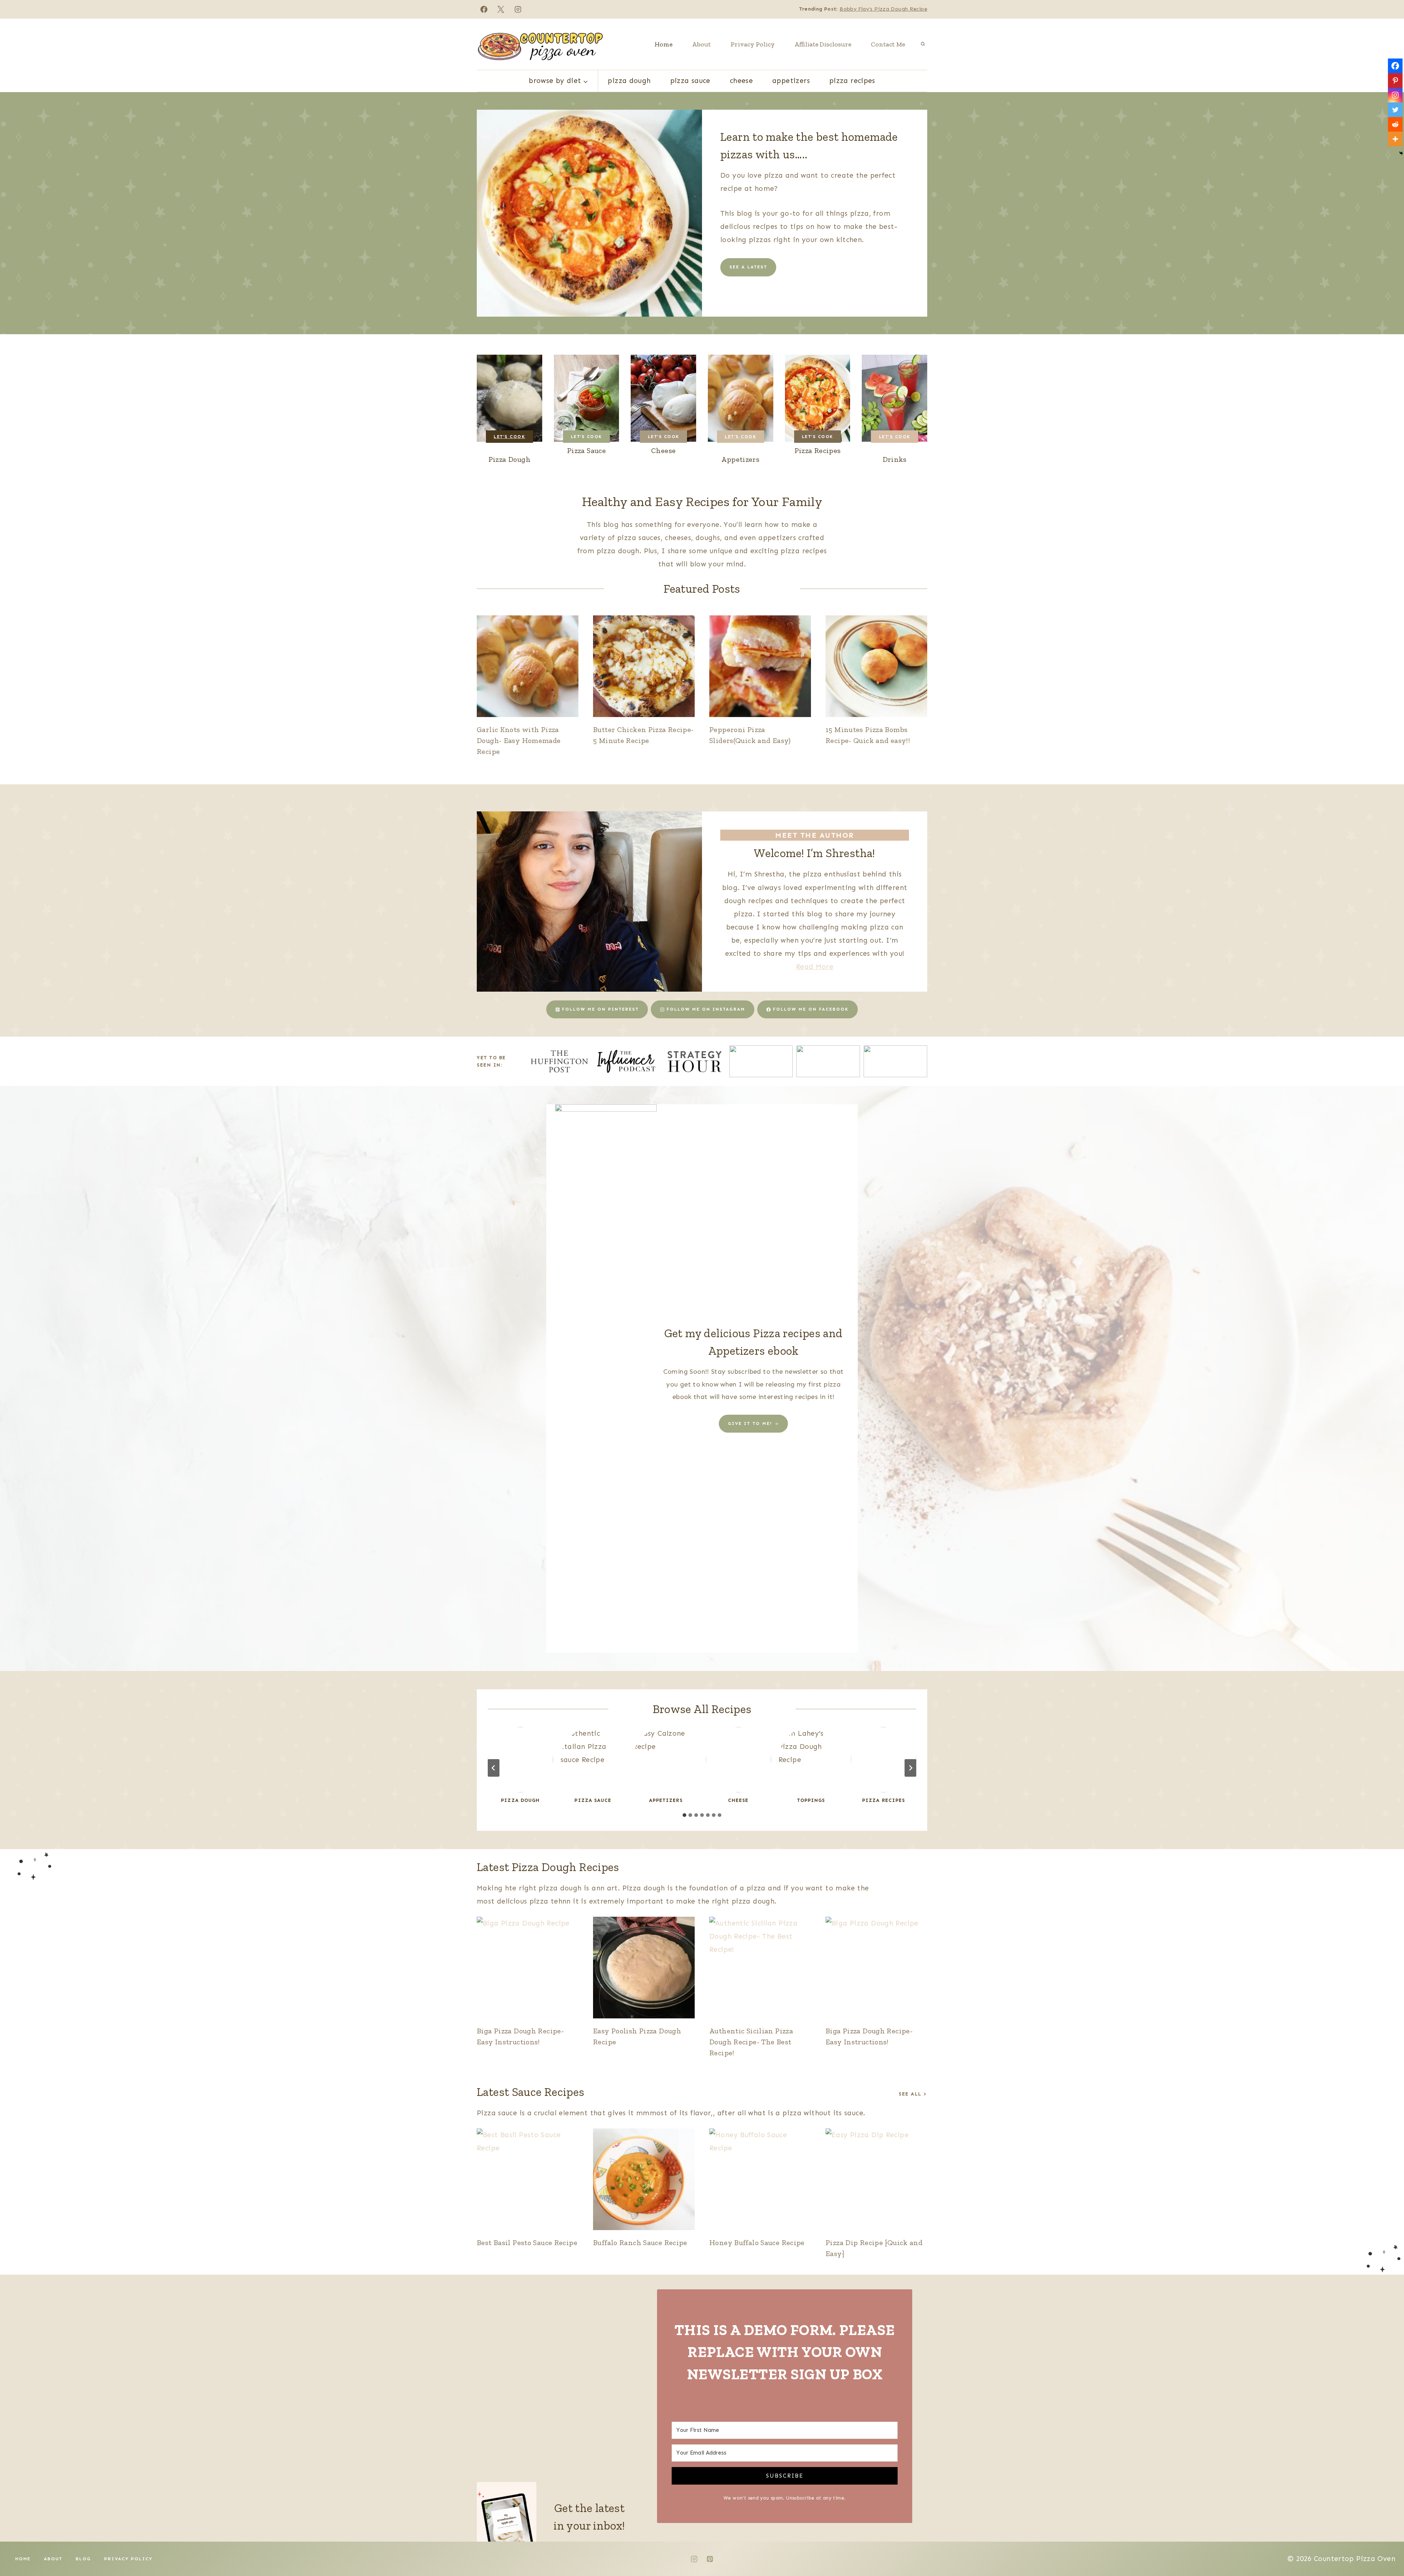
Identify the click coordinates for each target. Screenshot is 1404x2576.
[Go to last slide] (494, 1768)
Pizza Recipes (852, 81)
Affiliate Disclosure (823, 44)
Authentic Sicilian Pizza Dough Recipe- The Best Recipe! (751, 2042)
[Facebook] (484, 9)
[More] (1395, 139)
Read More (815, 967)
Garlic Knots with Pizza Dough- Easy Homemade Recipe (519, 740)
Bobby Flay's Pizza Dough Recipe (883, 9)
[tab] (684, 1815)
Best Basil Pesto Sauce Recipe (527, 2243)
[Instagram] (518, 9)
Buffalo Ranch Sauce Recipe (640, 2243)
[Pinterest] (1395, 80)
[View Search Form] (923, 44)
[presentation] (528, 666)
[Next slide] (910, 1768)
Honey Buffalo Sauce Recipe (757, 2243)
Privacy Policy (753, 44)
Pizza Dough (629, 81)
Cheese (741, 81)
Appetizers (791, 81)
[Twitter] (1395, 110)
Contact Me (888, 44)
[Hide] (1401, 153)
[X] (501, 9)
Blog (83, 2559)
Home (663, 44)
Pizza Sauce (690, 81)
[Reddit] (1395, 124)
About (701, 44)
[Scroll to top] (1386, 2547)
